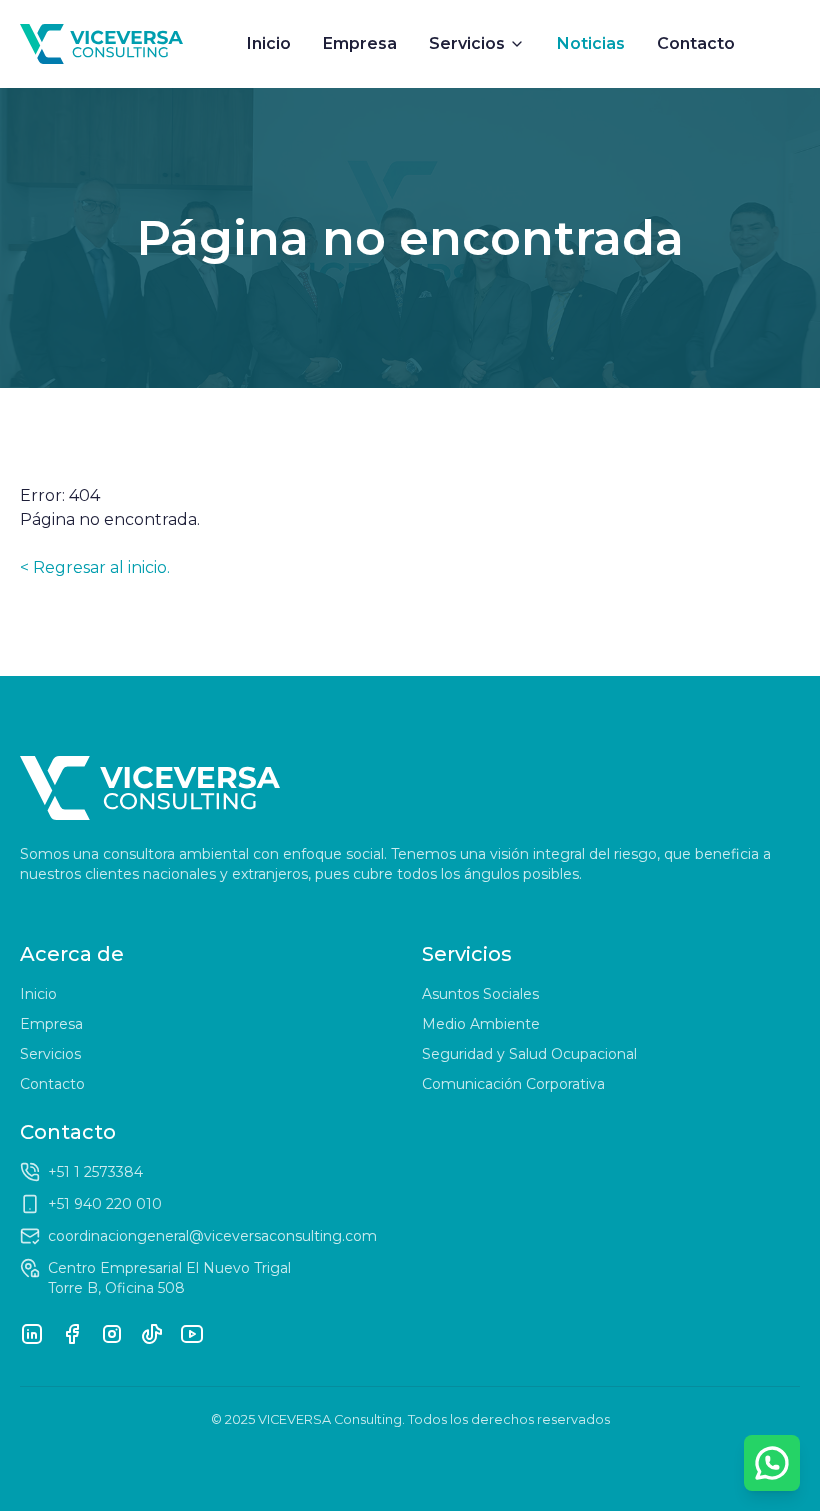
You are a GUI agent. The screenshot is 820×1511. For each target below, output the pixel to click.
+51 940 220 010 (105, 1204)
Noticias (591, 43)
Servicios (467, 43)
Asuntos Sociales (480, 994)
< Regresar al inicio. (95, 567)
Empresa (360, 43)
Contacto (696, 43)
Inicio (269, 43)
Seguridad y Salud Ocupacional (529, 1054)
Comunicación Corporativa (513, 1084)
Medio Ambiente (481, 1024)
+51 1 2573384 (95, 1172)
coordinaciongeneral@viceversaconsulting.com (212, 1236)
